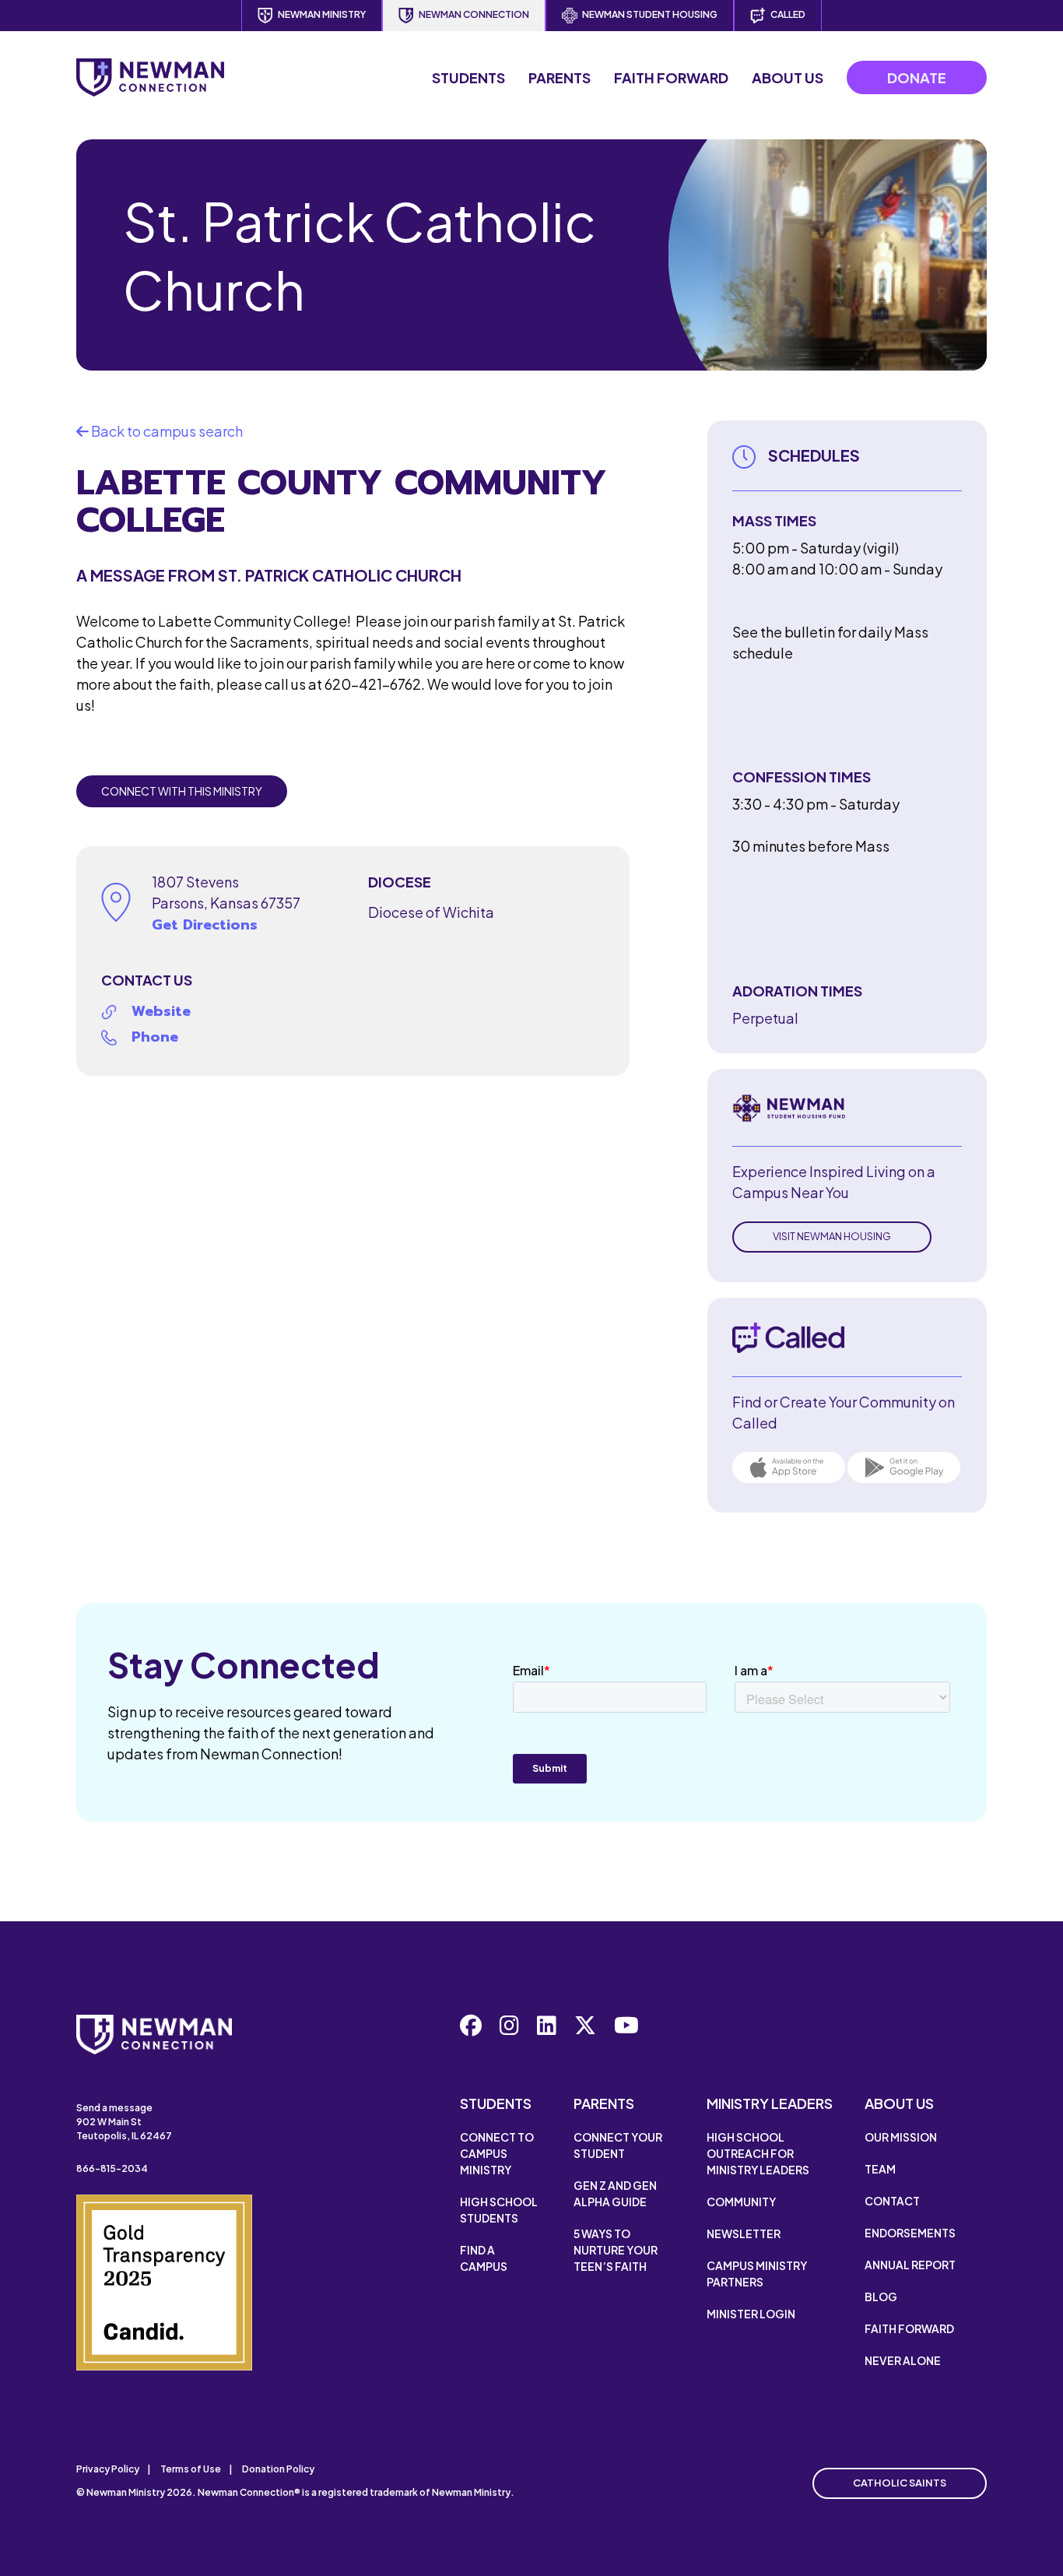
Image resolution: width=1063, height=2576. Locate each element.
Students (468, 77)
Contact (892, 2201)
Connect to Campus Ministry (497, 2153)
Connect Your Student (618, 2145)
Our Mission (901, 2137)
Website (161, 1011)
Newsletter (744, 2233)
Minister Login (751, 2314)
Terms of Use (191, 2469)
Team (880, 2169)
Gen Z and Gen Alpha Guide (615, 2193)
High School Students (499, 2210)
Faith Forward (671, 77)
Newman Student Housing (650, 14)
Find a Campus (484, 2258)
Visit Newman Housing (832, 1236)
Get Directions (205, 925)
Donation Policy (278, 2469)
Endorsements (910, 2233)
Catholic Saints (900, 2483)
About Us (788, 77)
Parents (560, 77)
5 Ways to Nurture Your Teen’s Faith (616, 2250)
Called (788, 14)
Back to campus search (166, 431)
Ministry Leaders (770, 2103)
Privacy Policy (108, 2469)
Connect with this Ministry (182, 791)
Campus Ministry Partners (757, 2274)
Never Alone (903, 2360)
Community (741, 2202)
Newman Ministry (322, 14)
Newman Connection (474, 14)
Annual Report (910, 2265)
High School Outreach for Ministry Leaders (758, 2153)
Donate (917, 77)
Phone (155, 1037)
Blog (881, 2297)
